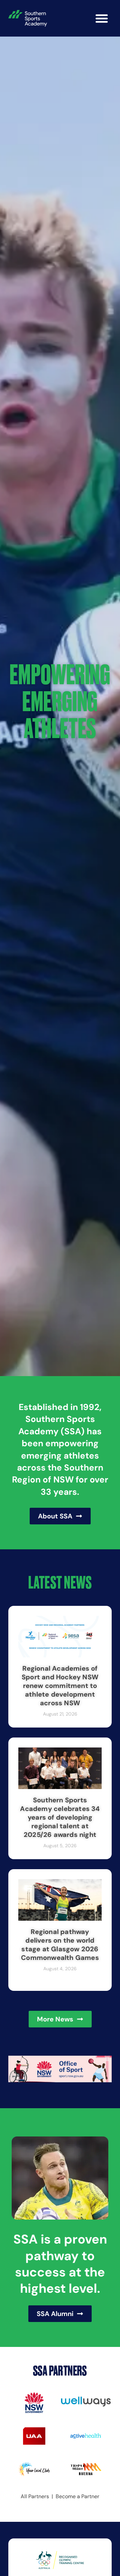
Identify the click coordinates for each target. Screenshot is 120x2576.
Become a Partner (77, 2496)
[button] (102, 18)
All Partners (35, 2496)
